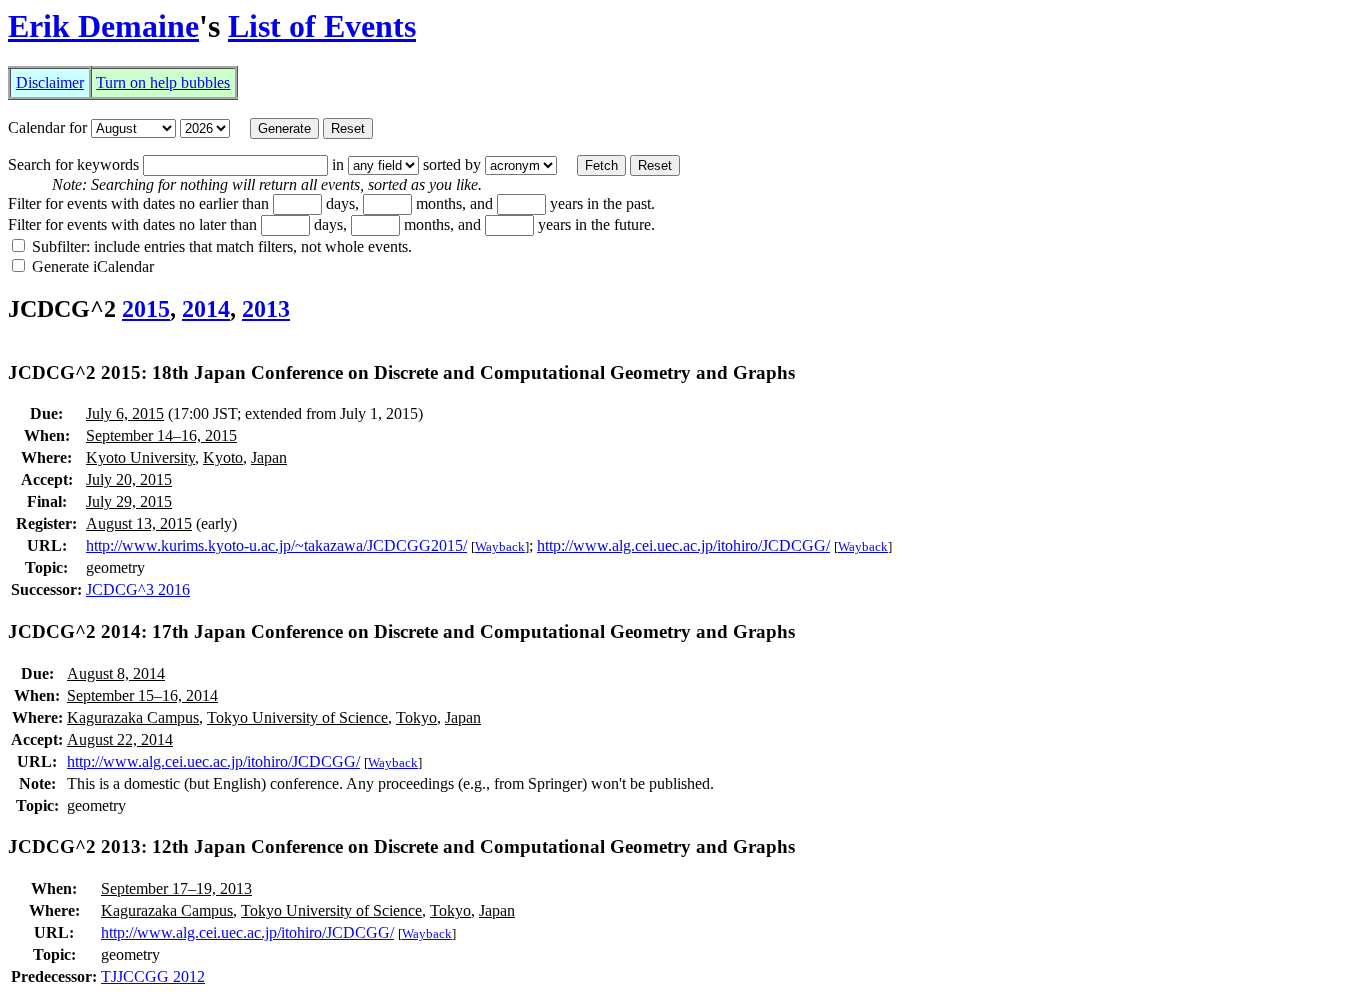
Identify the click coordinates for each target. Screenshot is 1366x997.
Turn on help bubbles (163, 82)
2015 (146, 309)
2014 (206, 309)
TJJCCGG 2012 (153, 976)
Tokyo (416, 717)
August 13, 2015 (139, 523)
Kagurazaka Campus (133, 717)
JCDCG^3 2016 (138, 589)
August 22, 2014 (120, 739)
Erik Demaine (103, 26)
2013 (266, 309)
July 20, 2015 (129, 479)
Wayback (500, 546)
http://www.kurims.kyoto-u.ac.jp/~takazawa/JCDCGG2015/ (276, 545)
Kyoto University (140, 457)
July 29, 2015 (129, 501)
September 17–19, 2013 (176, 888)
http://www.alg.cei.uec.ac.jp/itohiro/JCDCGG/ (683, 545)
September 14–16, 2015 (161, 435)
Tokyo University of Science (297, 717)
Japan (269, 457)
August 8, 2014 (116, 673)
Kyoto (223, 457)
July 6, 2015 (125, 413)
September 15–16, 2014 (142, 695)
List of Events (322, 26)
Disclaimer (50, 82)
